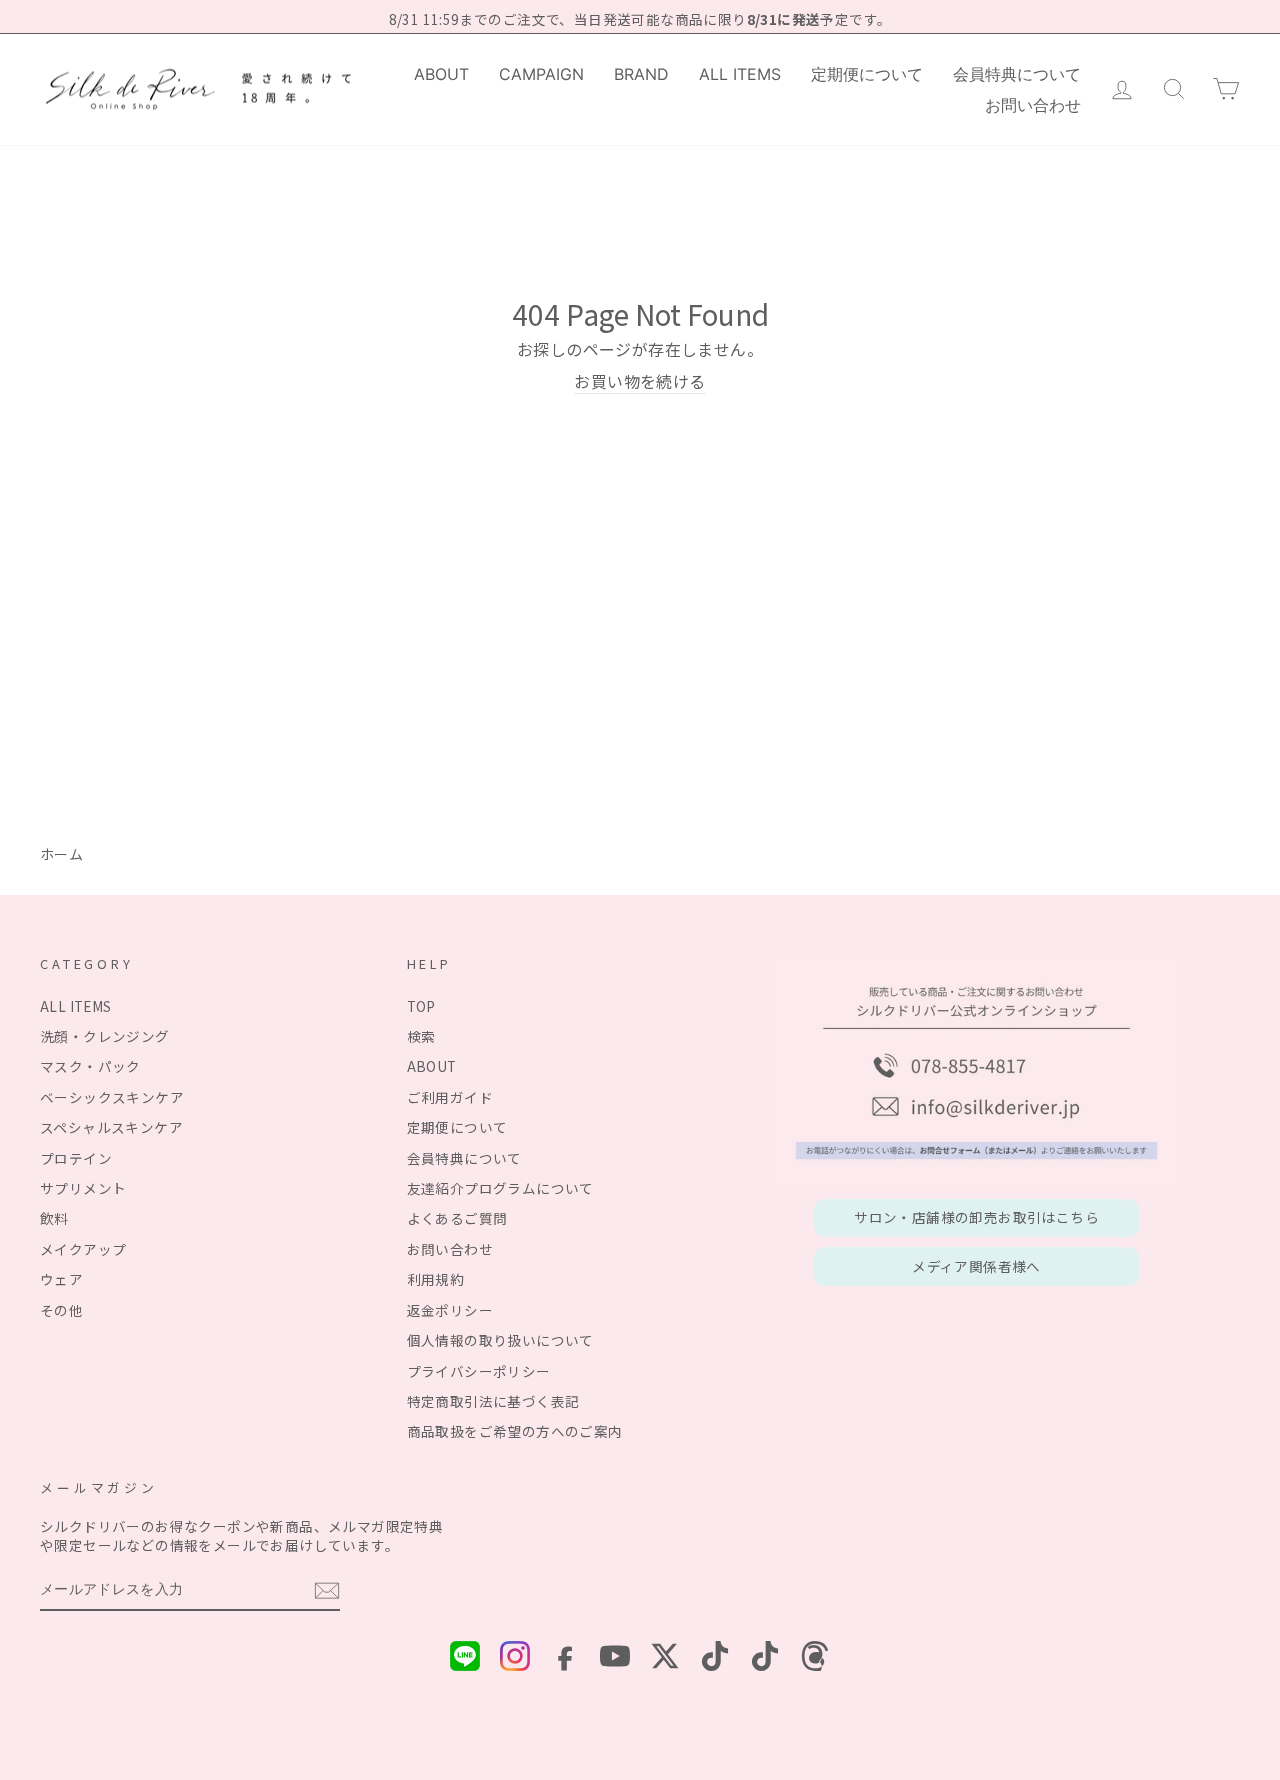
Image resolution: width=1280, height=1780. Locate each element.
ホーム (61, 854)
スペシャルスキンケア (111, 1127)
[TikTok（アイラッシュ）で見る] (765, 1658)
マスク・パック (90, 1066)
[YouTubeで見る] (615, 1658)
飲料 (54, 1218)
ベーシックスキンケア (112, 1097)
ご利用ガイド (450, 1097)
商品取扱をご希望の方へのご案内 (515, 1431)
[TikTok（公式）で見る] (715, 1658)
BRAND (641, 74)
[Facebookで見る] (565, 1658)
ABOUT (441, 74)
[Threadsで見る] (815, 1658)
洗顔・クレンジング (105, 1036)
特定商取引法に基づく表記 (493, 1401)
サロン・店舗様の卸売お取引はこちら (976, 1217)
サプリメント (83, 1188)
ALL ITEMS (740, 74)
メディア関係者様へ (976, 1266)
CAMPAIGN (541, 74)
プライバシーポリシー (479, 1371)
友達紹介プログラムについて (500, 1188)
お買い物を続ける (639, 381)
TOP (421, 1006)
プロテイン (76, 1158)
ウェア (61, 1279)
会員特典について (1017, 74)
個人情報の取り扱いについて (500, 1340)
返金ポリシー (450, 1310)
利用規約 (436, 1279)
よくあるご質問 (457, 1218)
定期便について (867, 74)
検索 (421, 1036)
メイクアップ (83, 1249)
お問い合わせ (1033, 105)
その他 (61, 1310)
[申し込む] (327, 1590)
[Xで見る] (665, 1658)
